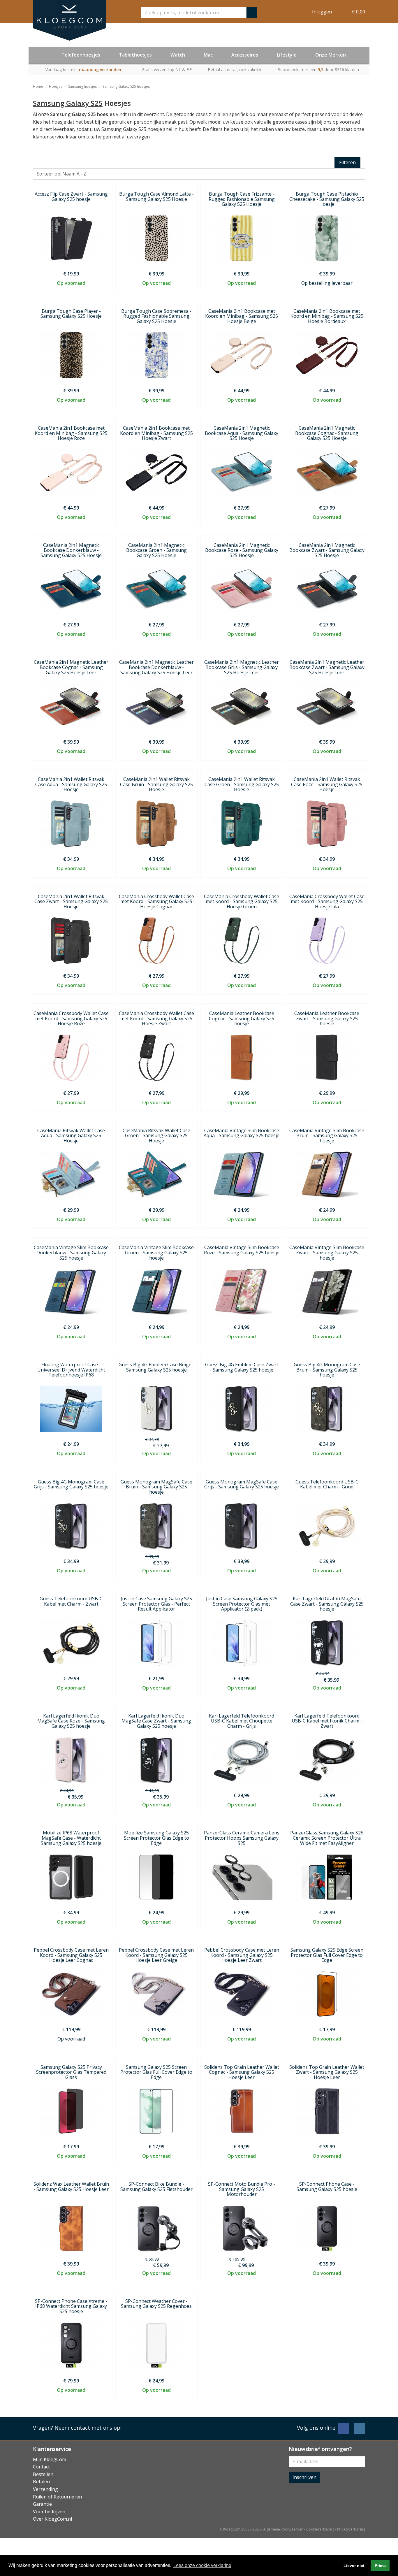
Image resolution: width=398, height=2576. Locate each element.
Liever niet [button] (354, 2566)
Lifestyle (287, 55)
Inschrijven (304, 2477)
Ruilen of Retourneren (57, 2497)
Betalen (41, 2482)
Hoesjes (56, 86)
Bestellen (43, 2474)
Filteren (347, 162)
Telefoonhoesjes (81, 55)
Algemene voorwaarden (283, 2529)
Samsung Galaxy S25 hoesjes (126, 86)
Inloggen (322, 12)
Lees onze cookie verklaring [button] (202, 2565)
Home (38, 86)
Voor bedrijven (49, 2512)
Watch (178, 55)
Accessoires (245, 55)
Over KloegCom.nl (52, 2519)
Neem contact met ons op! (88, 2428)
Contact (41, 2467)
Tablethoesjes (135, 55)
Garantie (42, 2504)
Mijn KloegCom (50, 2459)
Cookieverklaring (320, 2529)
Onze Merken (331, 55)
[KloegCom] (69, 20)
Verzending (45, 2489)
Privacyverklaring (351, 2529)
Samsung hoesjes (82, 86)
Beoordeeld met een (318, 70)
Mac (208, 55)
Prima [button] (380, 2566)
